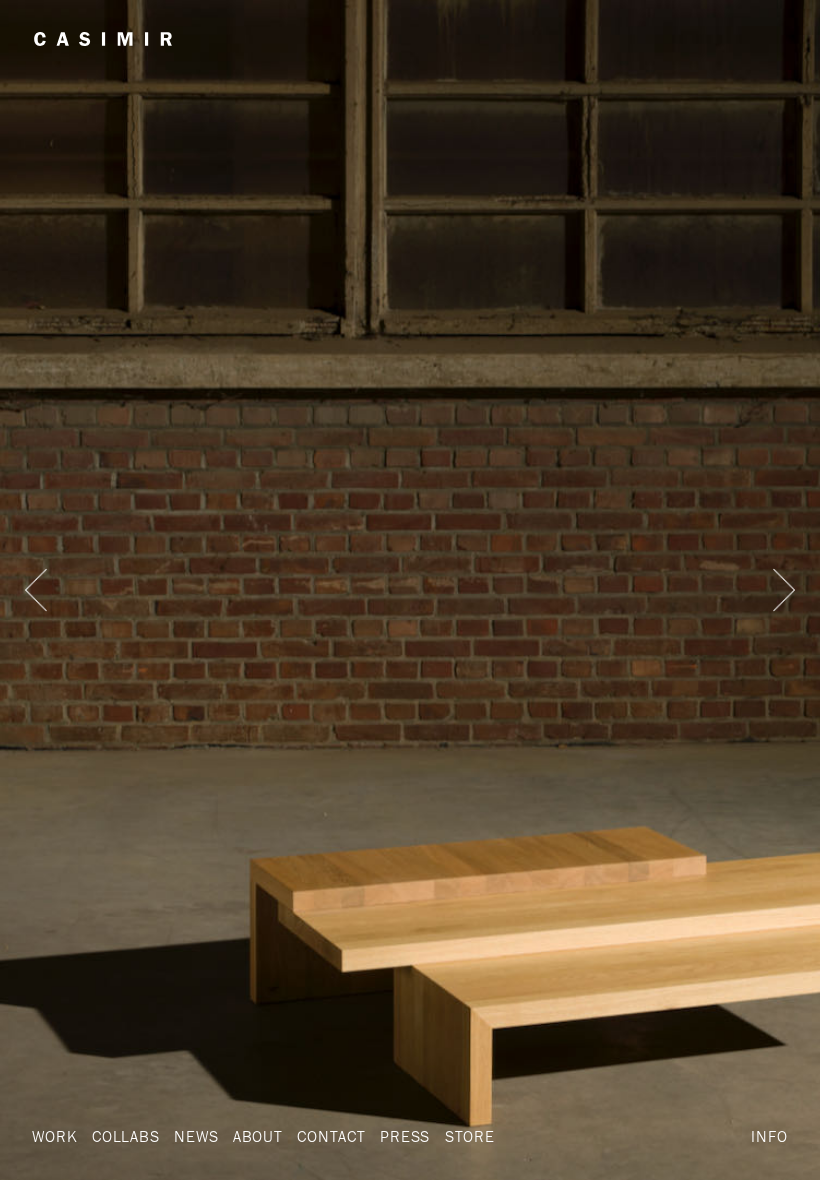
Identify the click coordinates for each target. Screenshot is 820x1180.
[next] (784, 589)
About (258, 1136)
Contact (331, 1136)
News (196, 1136)
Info (769, 1136)
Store (470, 1136)
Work (54, 1136)
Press (405, 1136)
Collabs (126, 1136)
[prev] (36, 589)
